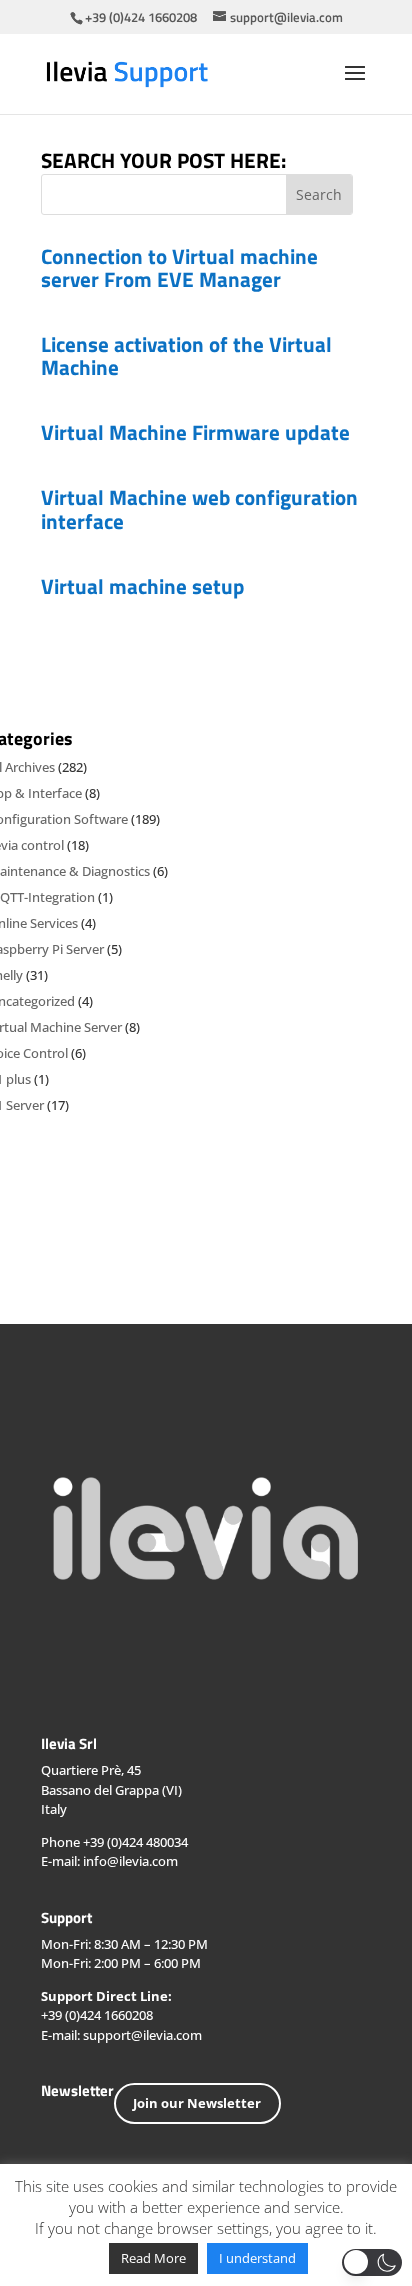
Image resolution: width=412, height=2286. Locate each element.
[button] (372, 2262)
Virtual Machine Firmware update (195, 432)
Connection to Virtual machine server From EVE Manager (179, 267)
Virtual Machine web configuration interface (199, 508)
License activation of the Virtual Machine (186, 355)
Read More (153, 2258)
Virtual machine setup (142, 586)
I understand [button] (257, 2258)
